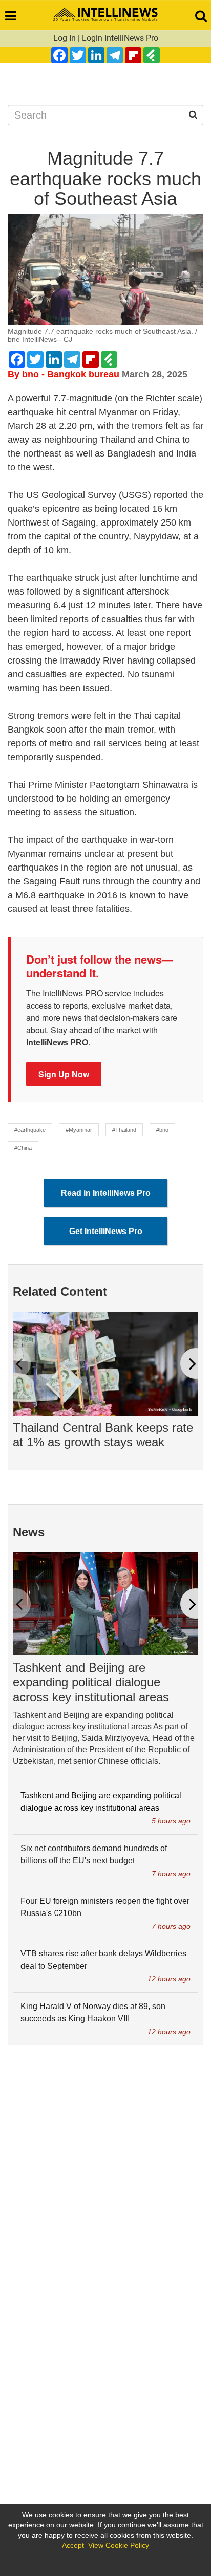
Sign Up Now (64, 1074)
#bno (162, 1130)
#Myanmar (79, 1130)
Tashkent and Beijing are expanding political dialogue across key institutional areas (91, 1682)
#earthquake (30, 1130)
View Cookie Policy (119, 2545)
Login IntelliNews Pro (120, 38)
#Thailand (124, 1130)
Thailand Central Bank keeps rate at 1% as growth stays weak (103, 1435)
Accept (73, 2545)
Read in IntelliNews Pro (106, 1193)
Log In (65, 38)
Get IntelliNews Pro (106, 1231)
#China (23, 1148)
